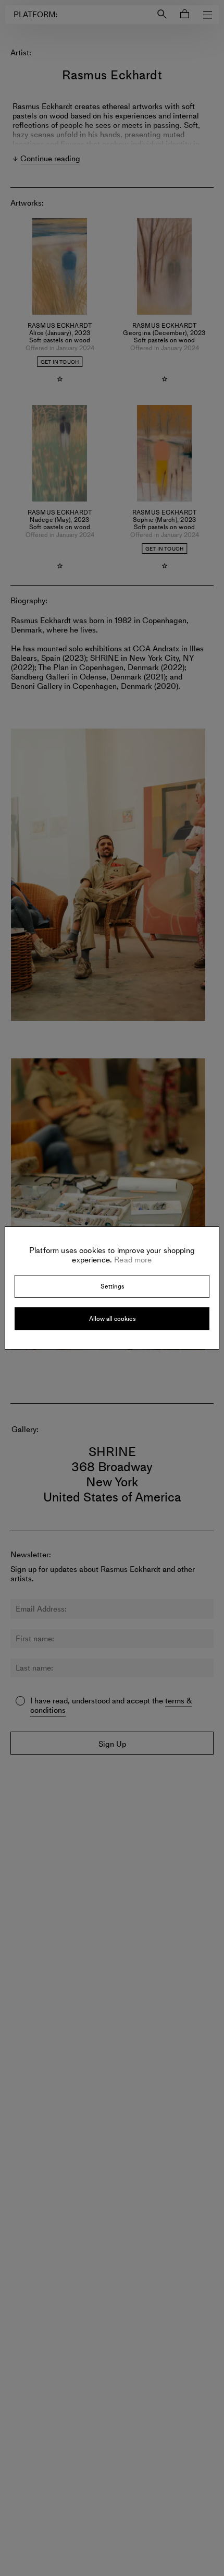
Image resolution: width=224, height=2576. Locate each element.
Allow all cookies (112, 1319)
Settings (112, 1286)
